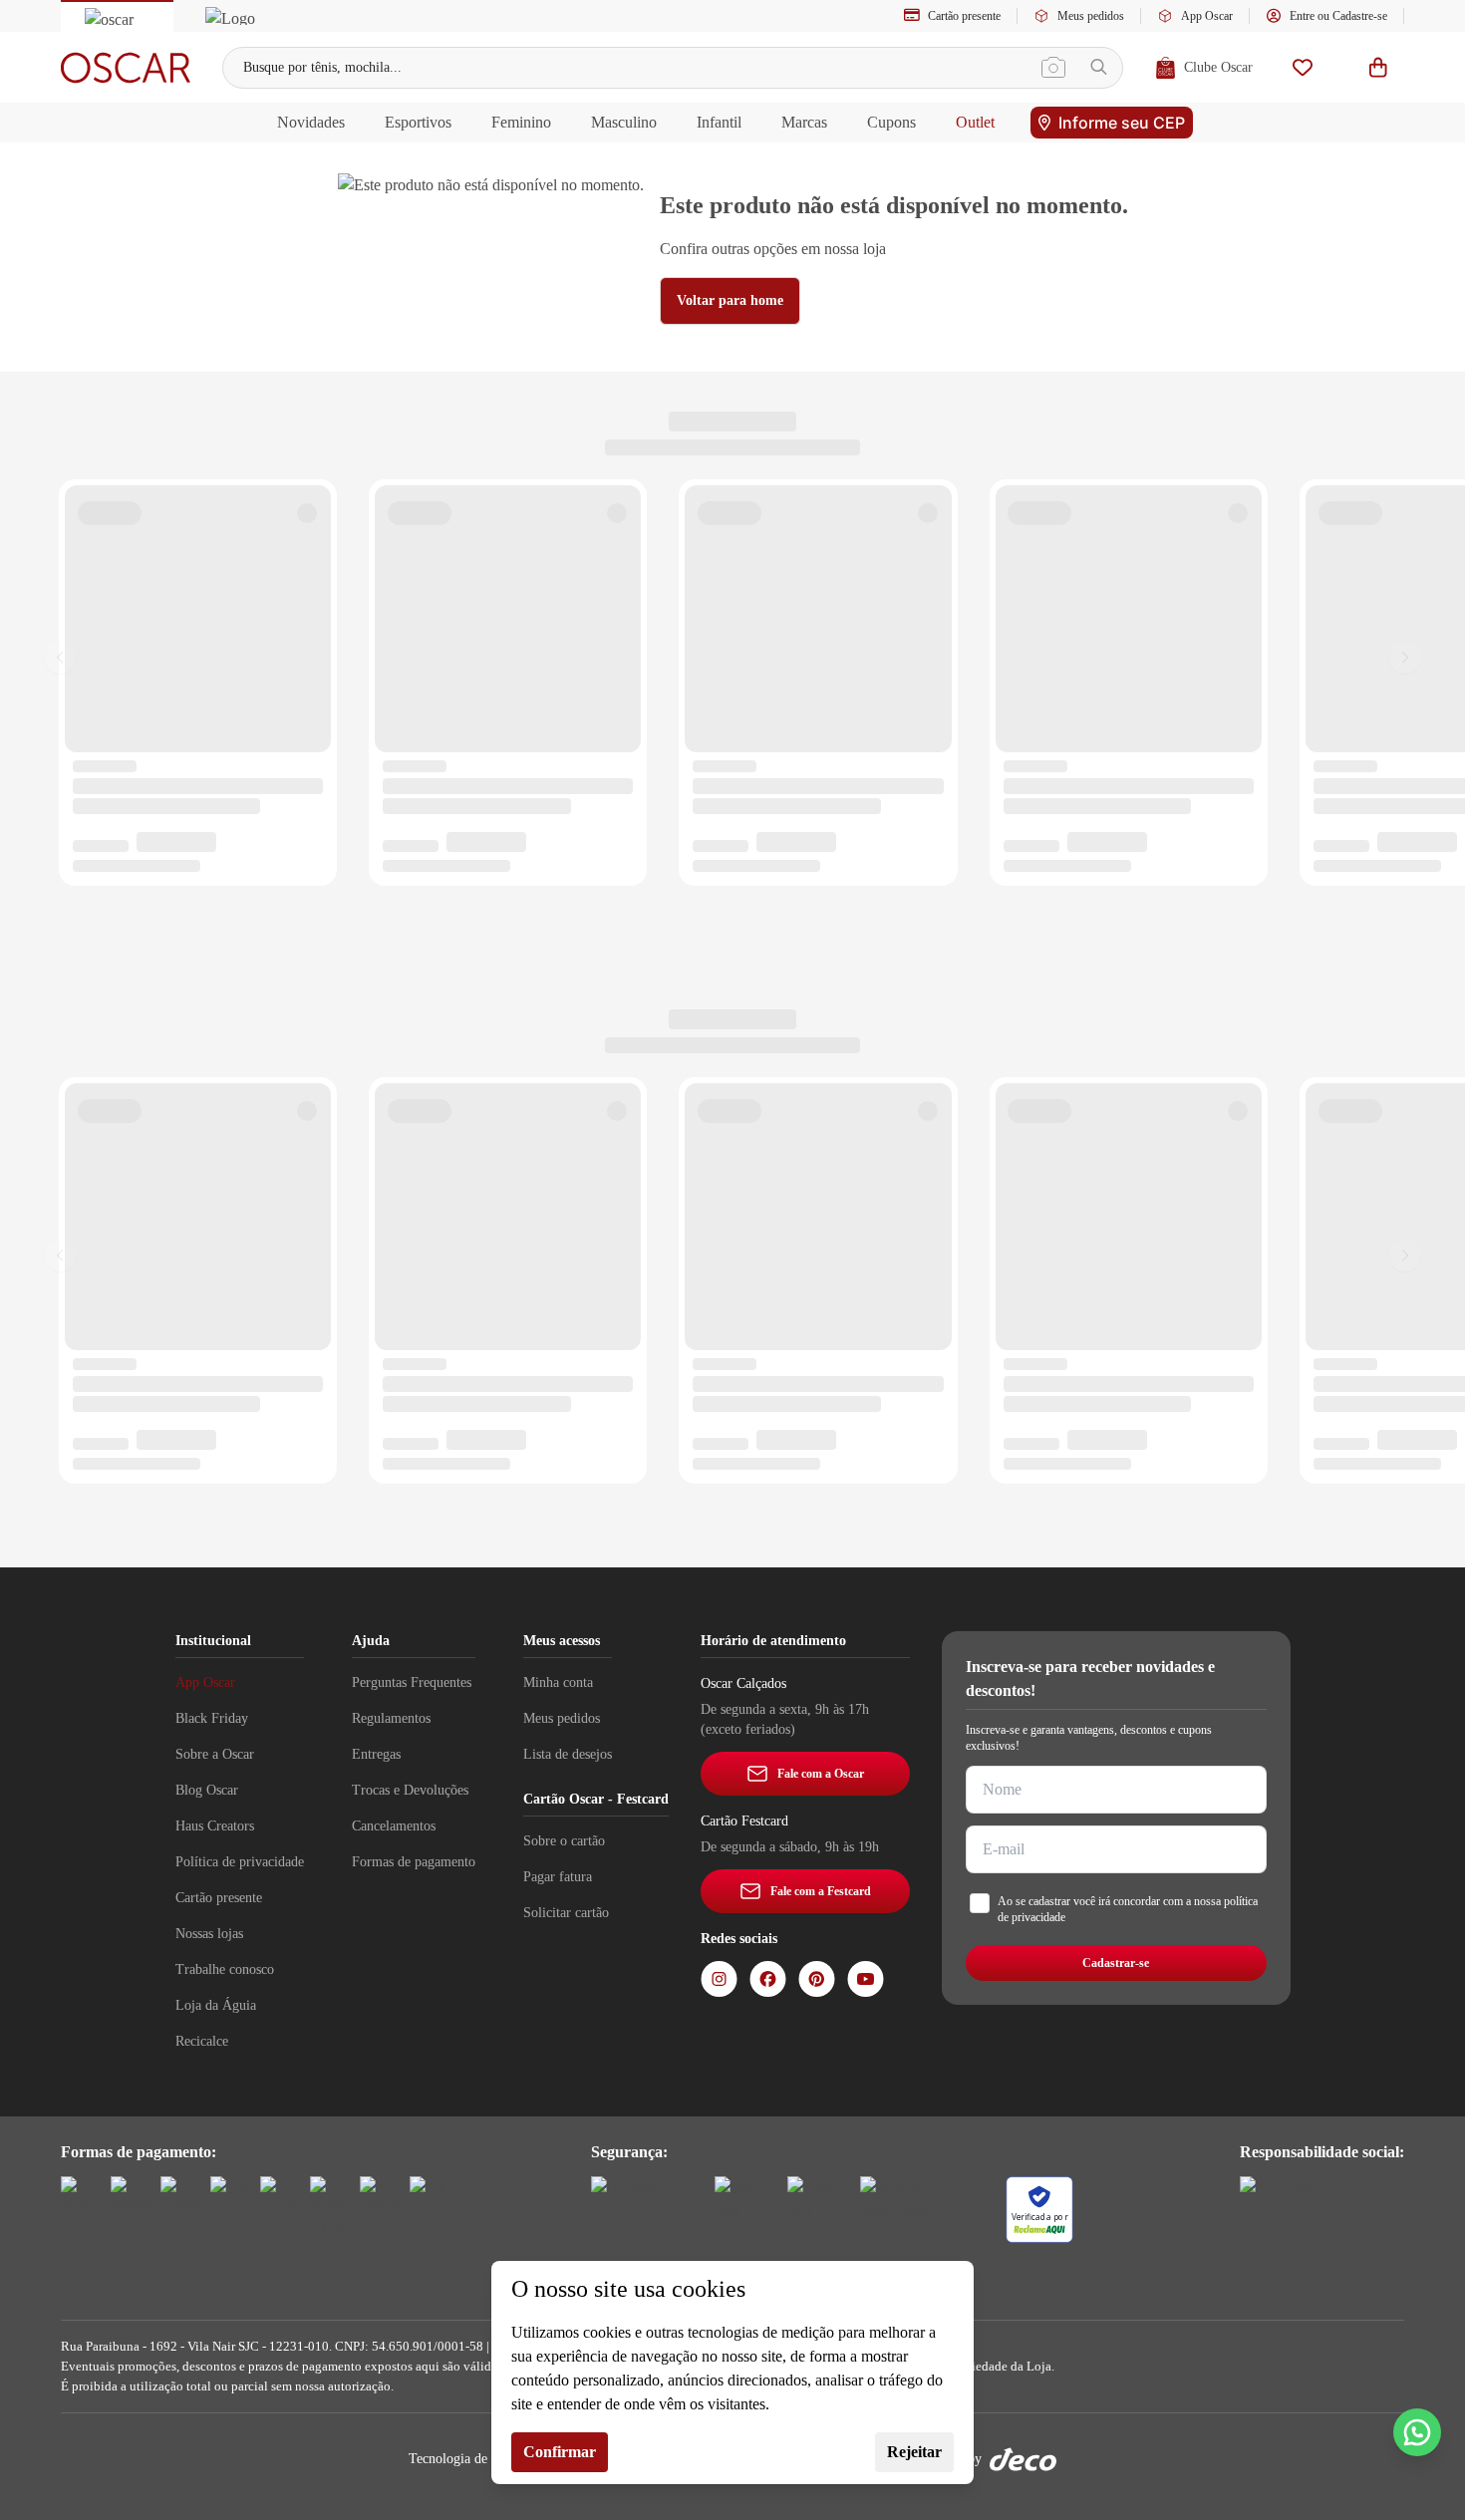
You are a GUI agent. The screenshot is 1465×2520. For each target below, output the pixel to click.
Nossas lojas (209, 1934)
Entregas (376, 1754)
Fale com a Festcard (821, 1891)
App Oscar (1207, 16)
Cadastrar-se (1116, 1963)
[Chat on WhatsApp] (1417, 2432)
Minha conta (558, 1682)
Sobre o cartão (564, 1841)
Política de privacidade (240, 1862)
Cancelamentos (394, 1826)
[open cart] (1378, 67)
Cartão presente (964, 16)
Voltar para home (730, 300)
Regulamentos (391, 1718)
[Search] (1099, 67)
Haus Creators (215, 1826)
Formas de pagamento (414, 1862)
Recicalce (202, 2041)
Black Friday (212, 1718)
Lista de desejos (568, 1754)
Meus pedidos (1091, 16)
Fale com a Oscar (821, 1774)
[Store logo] (126, 68)
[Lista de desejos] (1303, 67)
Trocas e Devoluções (410, 1790)
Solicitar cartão (566, 1913)
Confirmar (560, 2452)
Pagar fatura (558, 1877)
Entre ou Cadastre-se (1338, 16)
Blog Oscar (207, 1790)
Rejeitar (914, 2452)
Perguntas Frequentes (412, 1682)
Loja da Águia (216, 2005)
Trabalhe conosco (225, 1969)
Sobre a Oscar (215, 1754)
